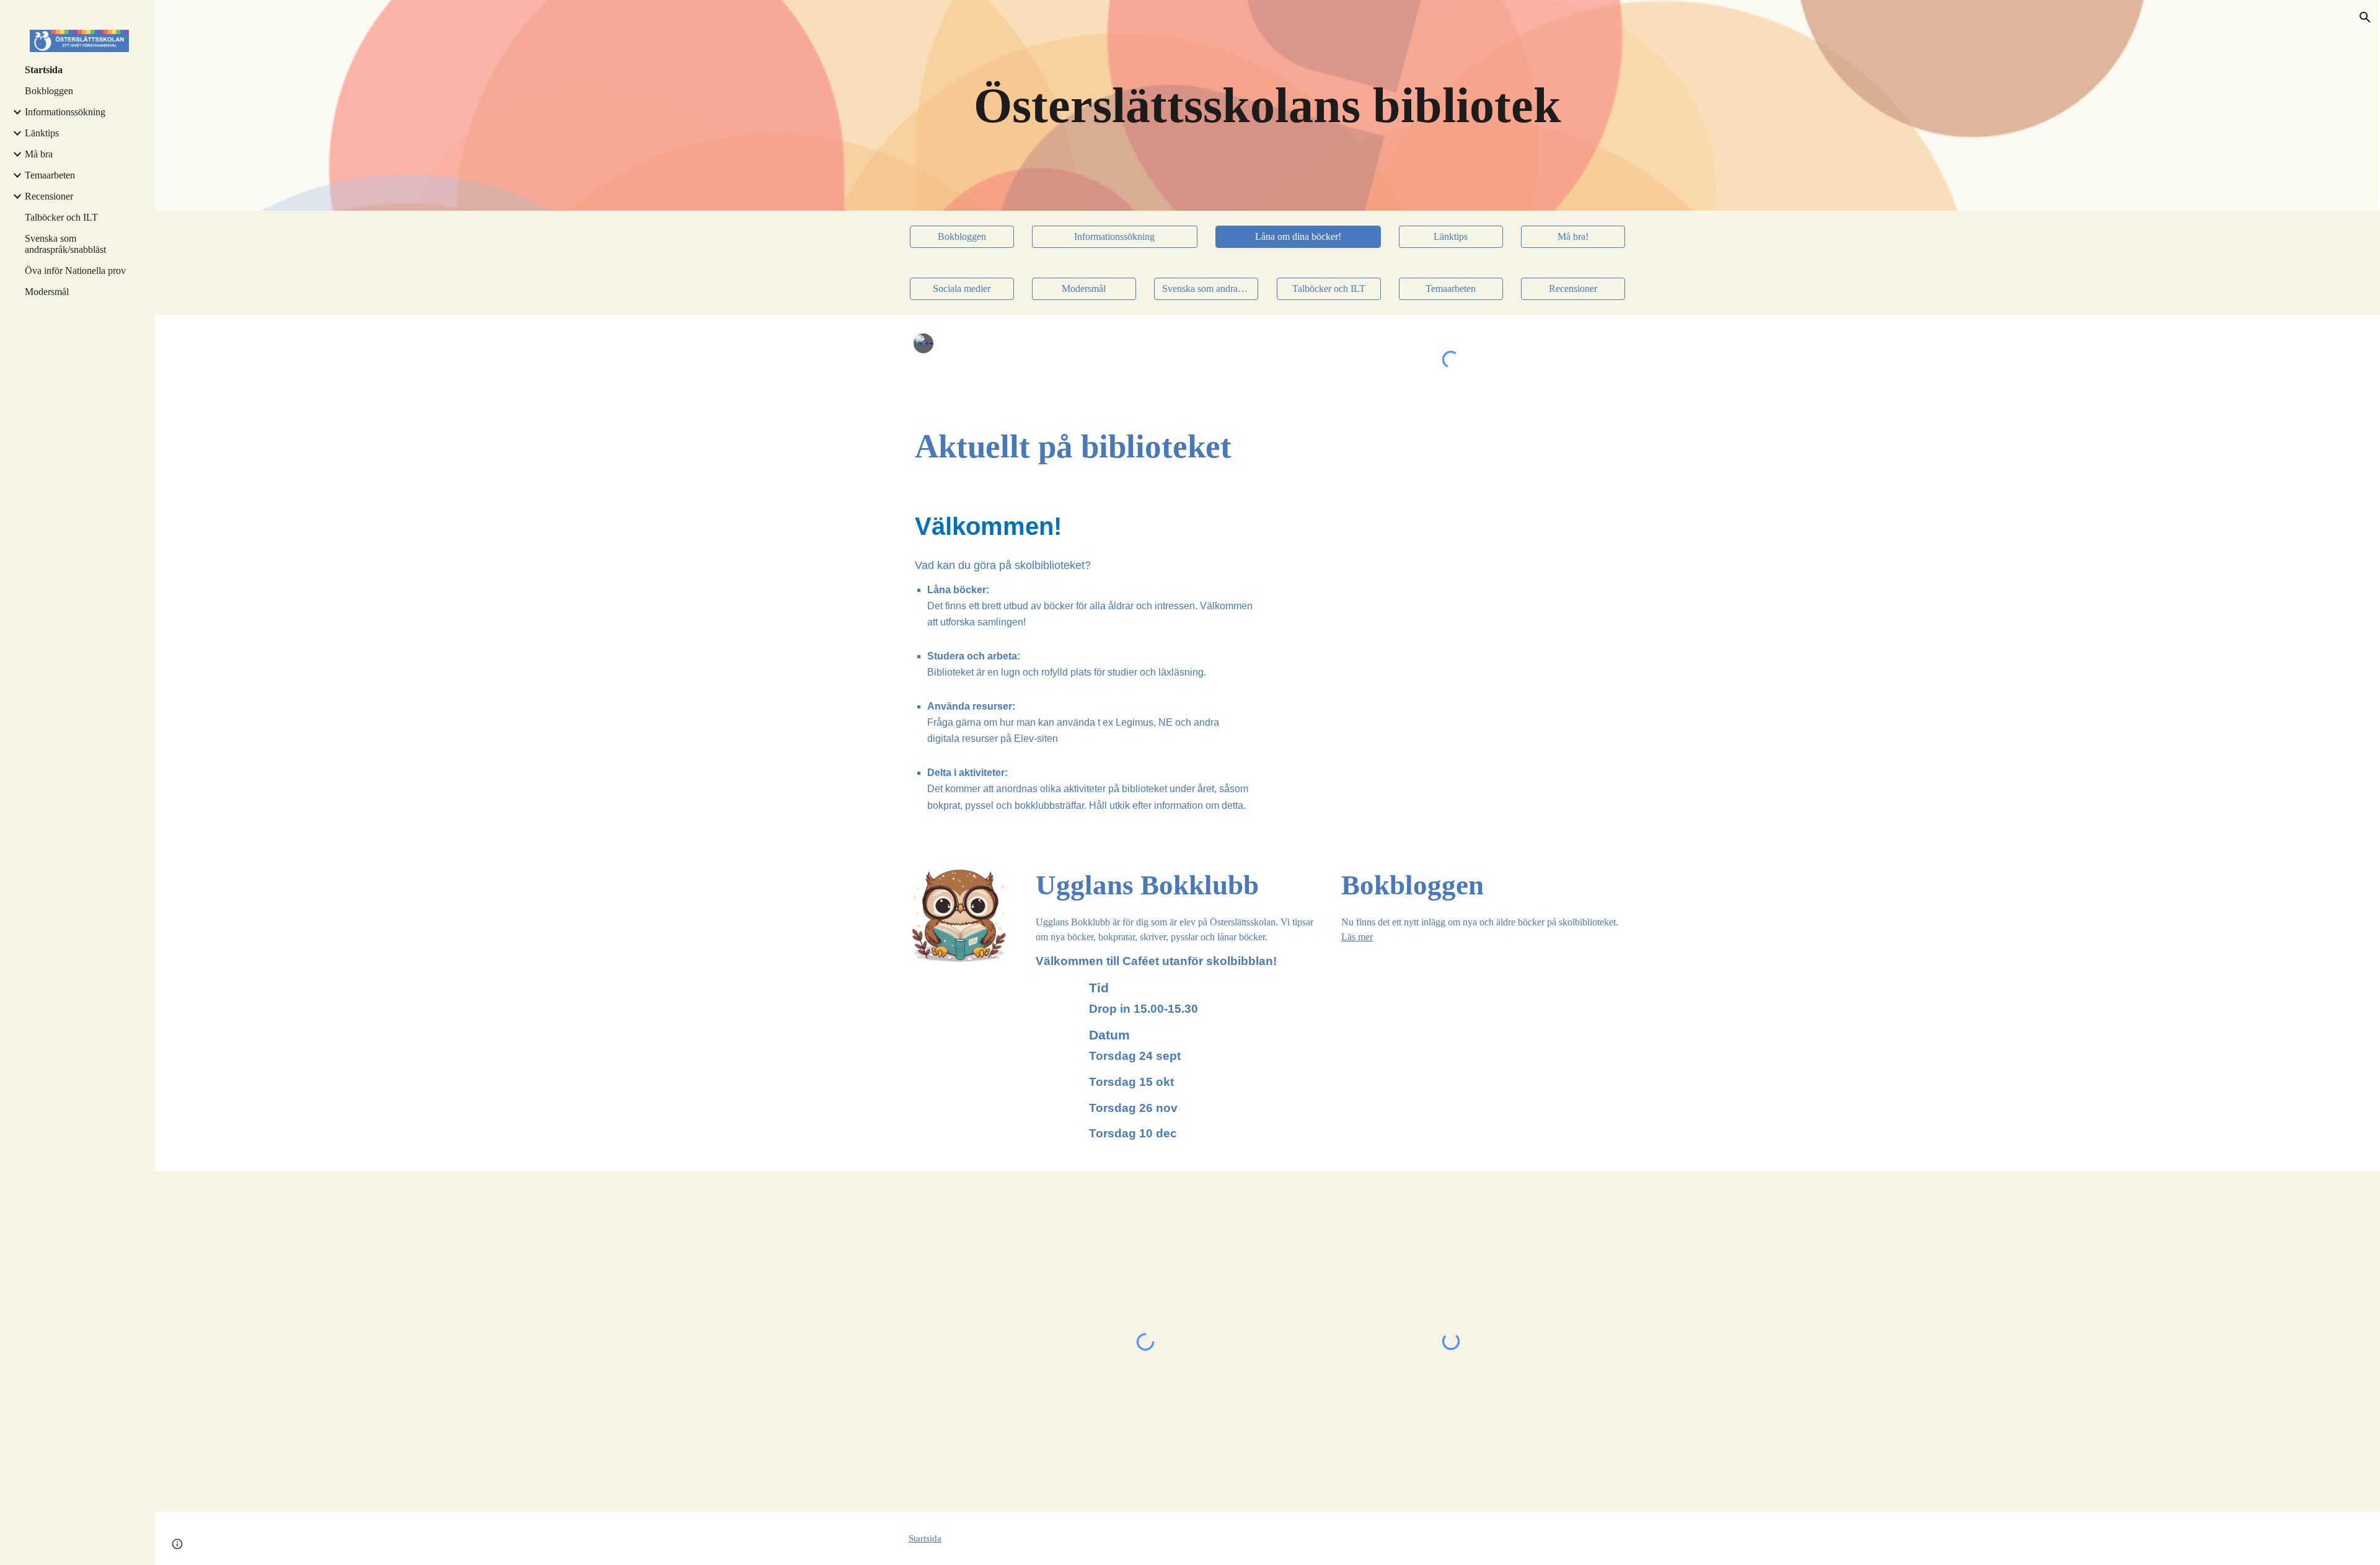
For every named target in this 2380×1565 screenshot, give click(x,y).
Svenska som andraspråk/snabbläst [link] (65, 244)
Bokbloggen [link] (49, 91)
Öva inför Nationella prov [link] (75, 271)
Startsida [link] (44, 70)
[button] (2365, 17)
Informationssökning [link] (65, 112)
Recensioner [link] (49, 196)
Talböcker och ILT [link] (61, 217)
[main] (1267, 105)
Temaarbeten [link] (50, 175)
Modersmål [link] (47, 292)
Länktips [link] (42, 133)
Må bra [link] (39, 154)
